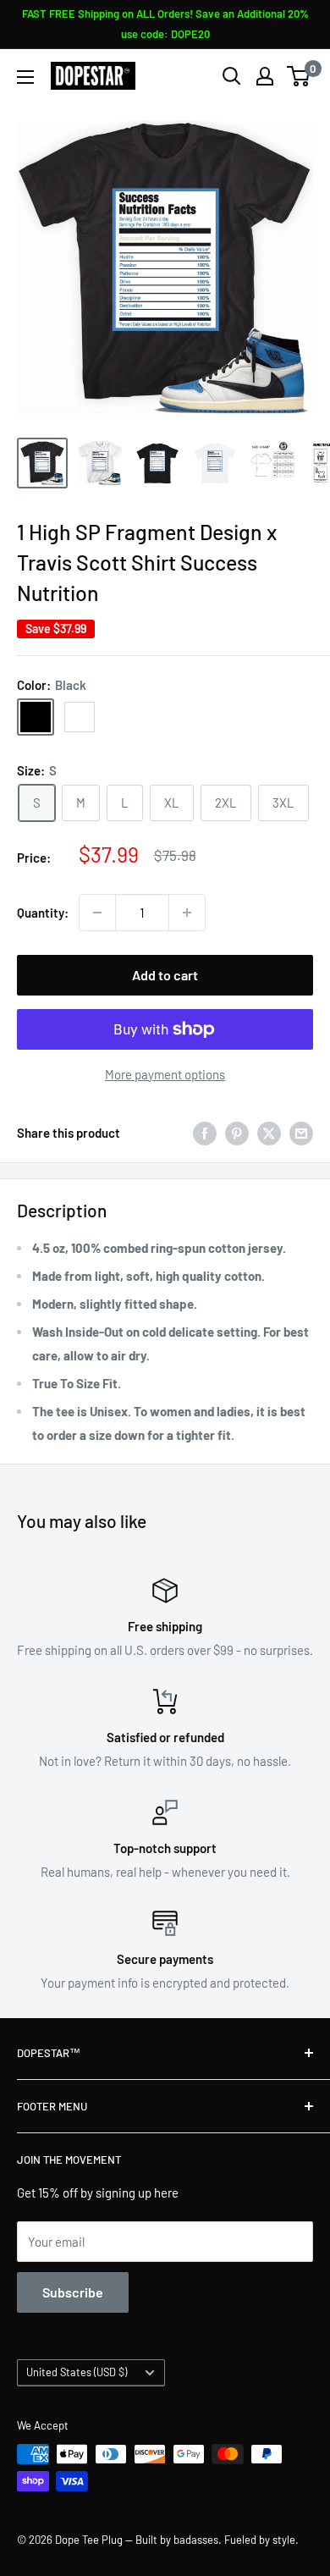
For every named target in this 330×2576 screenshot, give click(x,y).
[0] (299, 76)
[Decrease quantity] (97, 913)
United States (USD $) (77, 2372)
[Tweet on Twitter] (269, 1133)
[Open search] (232, 76)
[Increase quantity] (187, 913)
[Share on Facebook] (205, 1133)
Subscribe (73, 2292)
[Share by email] (301, 1133)
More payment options (165, 1074)
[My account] (265, 76)
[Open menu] (25, 77)
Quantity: (43, 913)
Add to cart (165, 975)
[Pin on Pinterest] (237, 1133)
